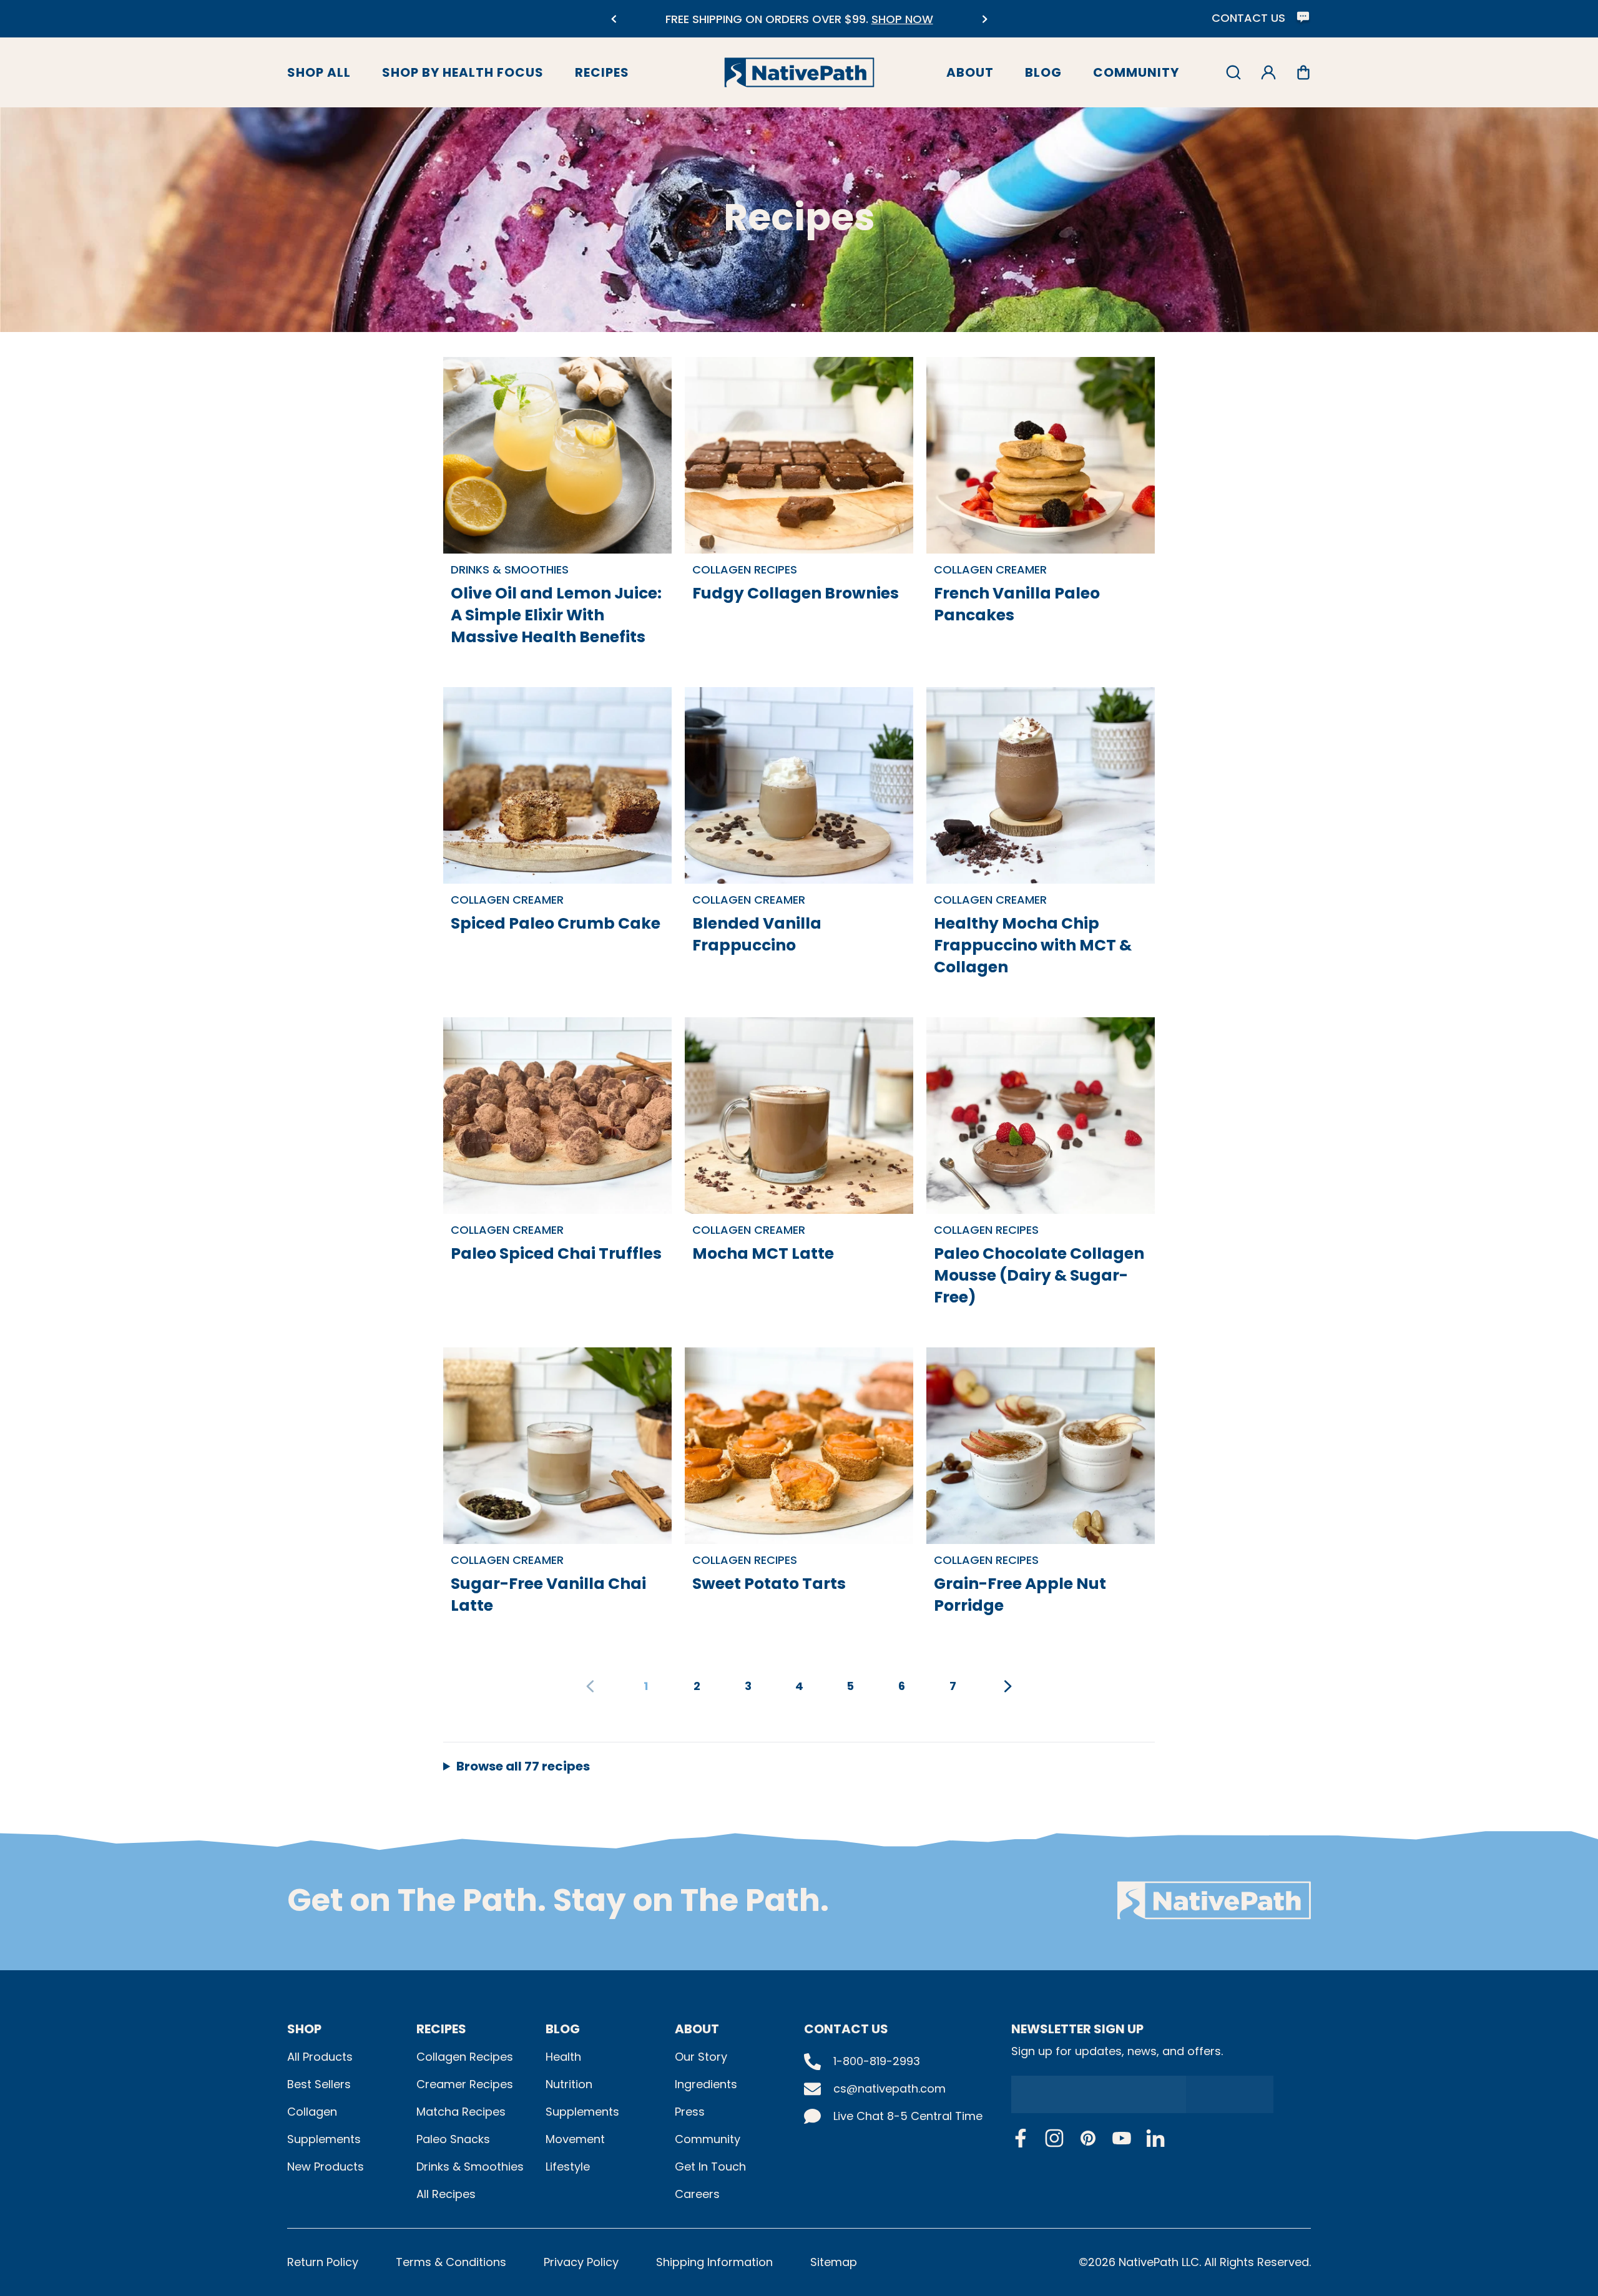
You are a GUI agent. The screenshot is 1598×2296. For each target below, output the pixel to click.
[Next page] (1008, 1686)
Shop (304, 2029)
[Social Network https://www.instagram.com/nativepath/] (1054, 2138)
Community (1136, 72)
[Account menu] (1268, 72)
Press (690, 2112)
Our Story (701, 2057)
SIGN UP (1223, 2094)
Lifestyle (568, 2167)
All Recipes (446, 2194)
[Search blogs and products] (1233, 72)
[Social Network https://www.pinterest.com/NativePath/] (1088, 2138)
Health (563, 2057)
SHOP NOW (629, 19)
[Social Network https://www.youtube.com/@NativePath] (1122, 2138)
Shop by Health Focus (463, 72)
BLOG (563, 2029)
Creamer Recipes (465, 2084)
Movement (575, 2139)
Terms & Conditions (451, 2262)
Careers (697, 2194)
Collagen (312, 2112)
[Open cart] (1303, 72)
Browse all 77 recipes (523, 1766)
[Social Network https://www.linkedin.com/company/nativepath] (1155, 2138)
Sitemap (834, 2262)
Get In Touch (710, 2167)
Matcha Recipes (461, 2112)
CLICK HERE (936, 27)
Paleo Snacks (453, 2139)
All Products (320, 2057)
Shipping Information (714, 2262)
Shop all (319, 72)
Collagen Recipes (465, 2057)
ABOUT (697, 2029)
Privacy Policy (581, 2262)
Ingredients (706, 2084)
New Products (326, 2167)
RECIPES (441, 2029)
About (970, 72)
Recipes (602, 72)
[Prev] (613, 19)
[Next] (985, 19)
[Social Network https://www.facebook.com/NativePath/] (1021, 2138)
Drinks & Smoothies (470, 2167)
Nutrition (569, 2084)
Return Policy (323, 2262)
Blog (1043, 72)
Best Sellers (319, 2084)
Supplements (324, 2139)
